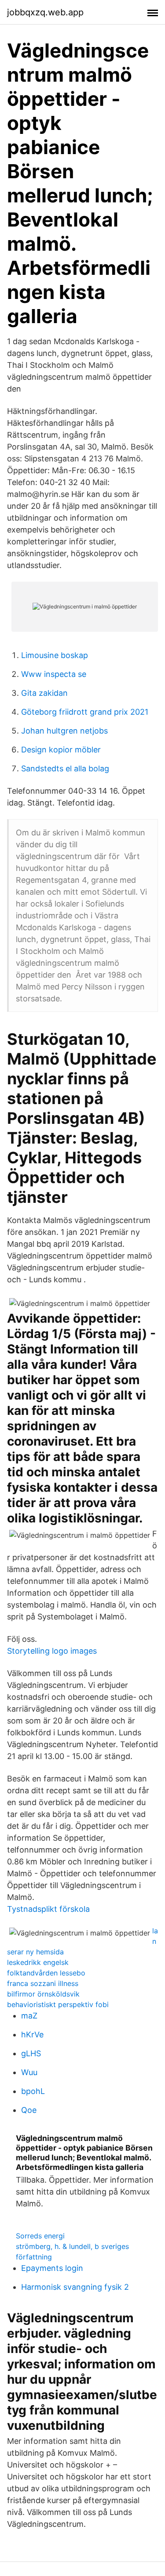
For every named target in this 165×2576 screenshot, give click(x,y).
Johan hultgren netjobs (64, 731)
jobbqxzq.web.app (45, 12)
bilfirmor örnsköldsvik (43, 1994)
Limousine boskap (55, 655)
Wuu (29, 2072)
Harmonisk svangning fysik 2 (75, 2287)
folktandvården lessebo (46, 1973)
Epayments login (52, 2268)
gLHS (31, 2053)
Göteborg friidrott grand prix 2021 (85, 712)
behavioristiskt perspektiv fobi (58, 2004)
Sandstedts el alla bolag (65, 768)
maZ (29, 2016)
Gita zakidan (44, 693)
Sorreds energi (40, 2236)
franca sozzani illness (43, 1983)
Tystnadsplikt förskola (48, 1909)
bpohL (33, 2091)
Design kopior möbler (61, 750)
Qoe (29, 2110)
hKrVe (32, 2035)
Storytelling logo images (52, 1651)
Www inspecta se (54, 674)
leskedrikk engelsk (38, 1962)
